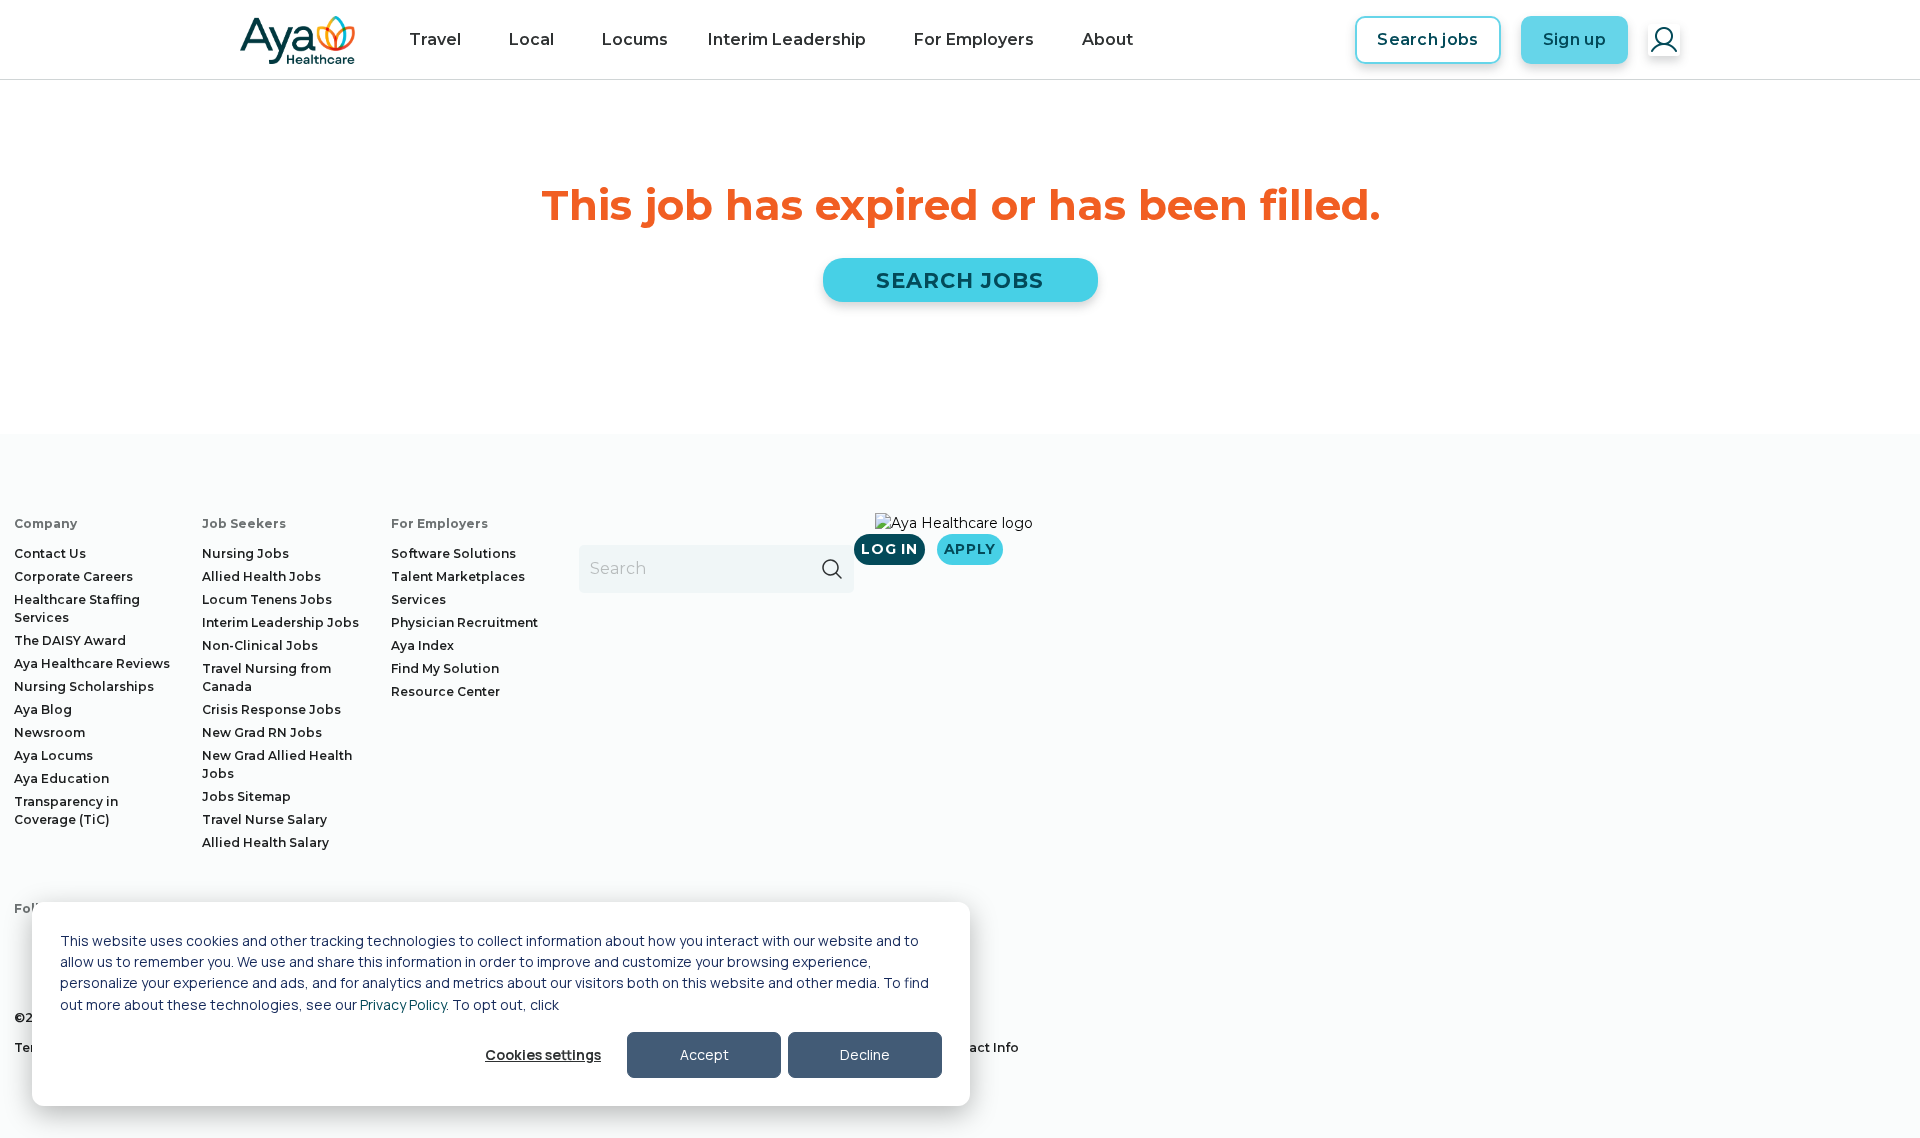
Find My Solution (445, 668)
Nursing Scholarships (84, 686)
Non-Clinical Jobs (260, 645)
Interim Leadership (787, 39)
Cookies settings (543, 1054)
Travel (435, 39)
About (1107, 39)
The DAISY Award (70, 640)
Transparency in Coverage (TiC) (66, 810)
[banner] (297, 40)
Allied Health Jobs (261, 576)
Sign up (1574, 39)
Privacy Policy (403, 1004)
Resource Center (445, 691)
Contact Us (50, 553)
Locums (635, 39)
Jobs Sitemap (246, 796)
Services (418, 599)
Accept (704, 1054)
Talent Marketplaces (458, 576)
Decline (865, 1054)
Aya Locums (53, 755)
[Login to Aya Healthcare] (1664, 40)
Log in (889, 549)
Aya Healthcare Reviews (92, 663)
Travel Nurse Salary (264, 819)
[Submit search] (832, 569)
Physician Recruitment (464, 622)
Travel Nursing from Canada (266, 677)
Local (531, 39)
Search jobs (1428, 39)
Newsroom (49, 732)
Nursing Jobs (245, 553)
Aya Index (422, 645)
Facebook (30, 947)
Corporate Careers (73, 576)
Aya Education (61, 778)
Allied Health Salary (265, 842)
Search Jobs (960, 280)
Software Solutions (453, 553)
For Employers (974, 39)
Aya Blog (43, 709)
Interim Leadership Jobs (280, 622)
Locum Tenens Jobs (267, 599)
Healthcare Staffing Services (77, 608)
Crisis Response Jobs (271, 709)
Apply (970, 549)
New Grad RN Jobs (262, 732)
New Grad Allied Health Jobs (277, 764)
